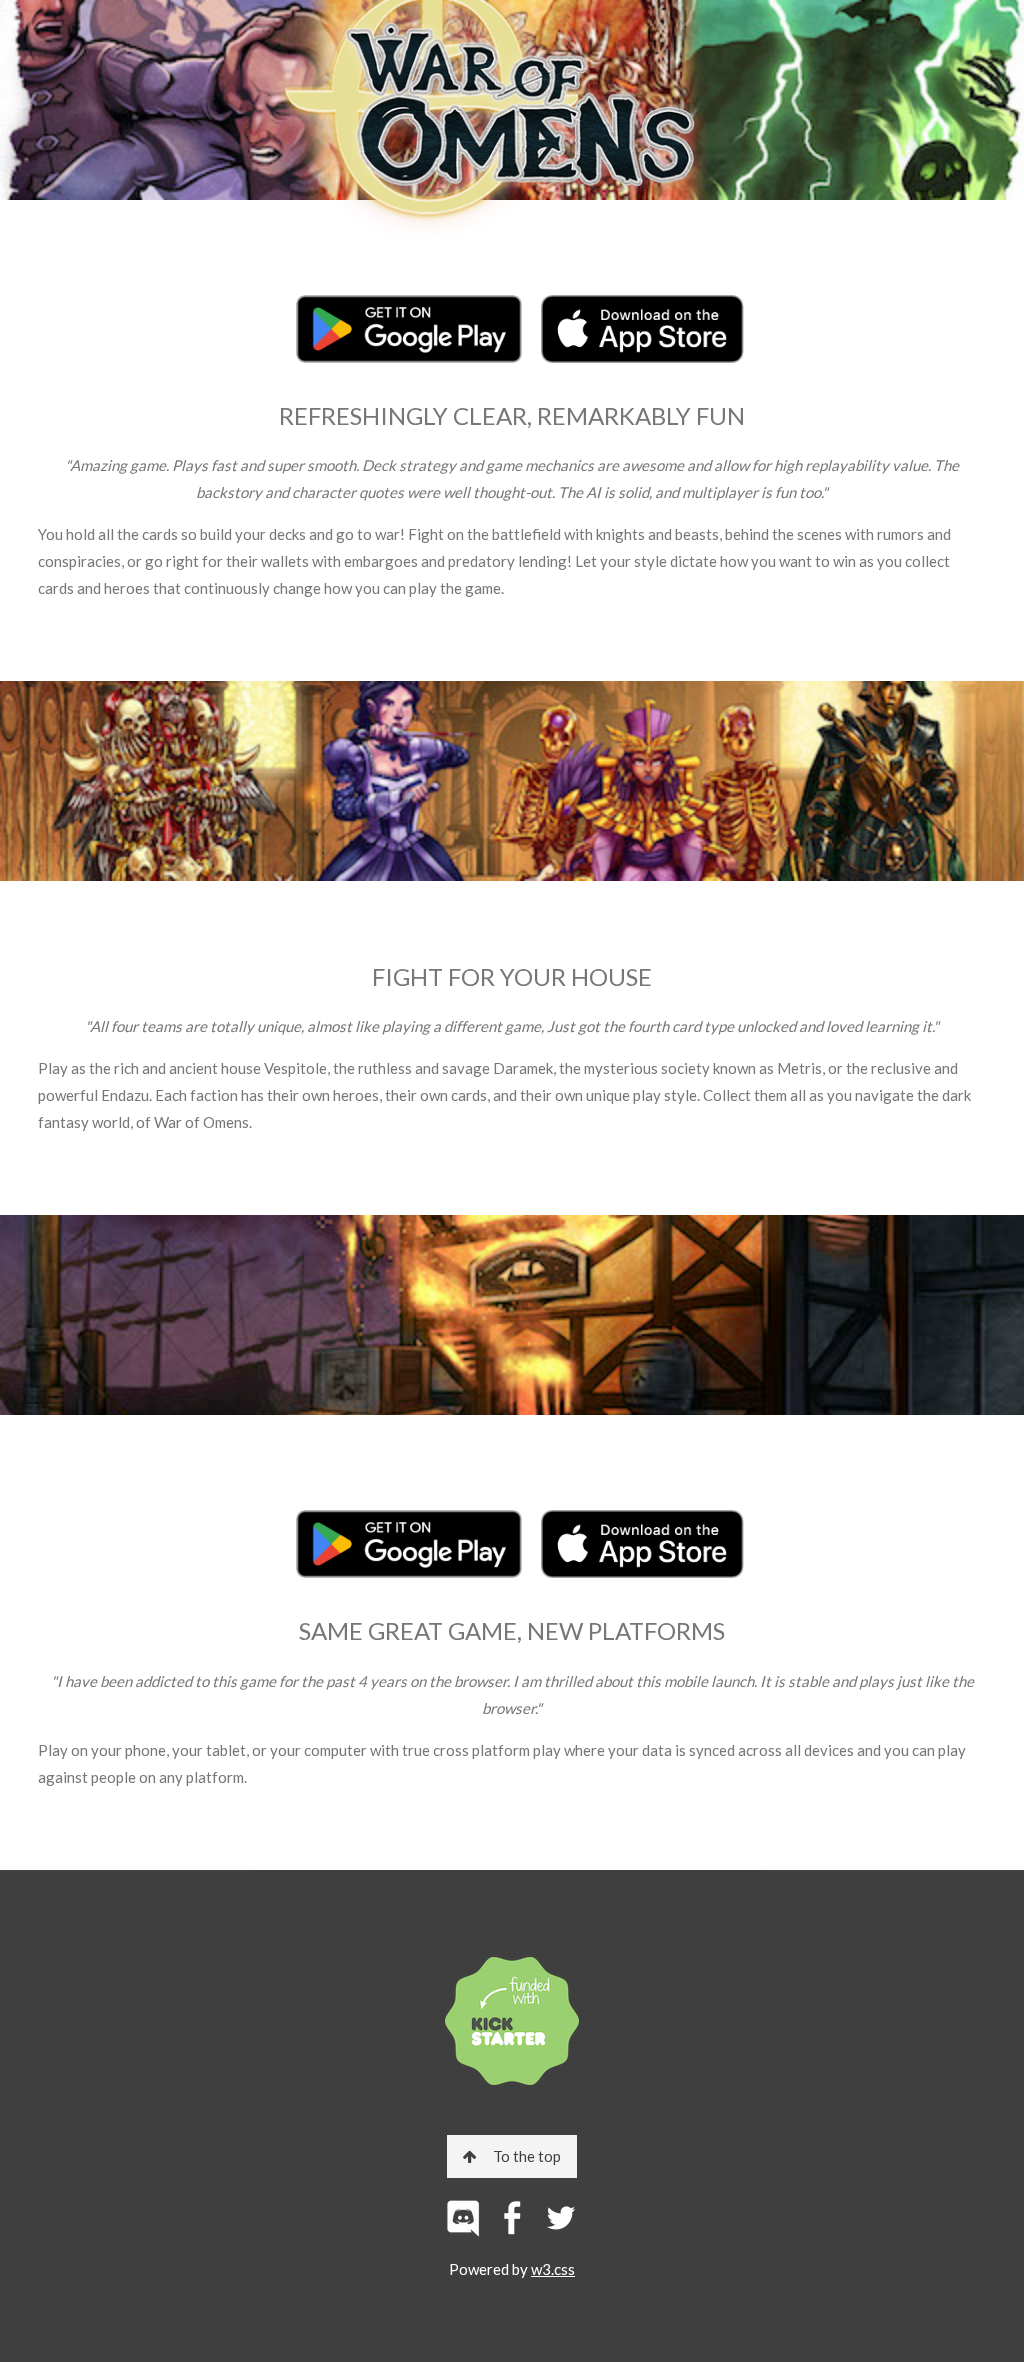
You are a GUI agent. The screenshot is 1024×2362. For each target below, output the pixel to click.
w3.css (553, 2269)
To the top (527, 2156)
